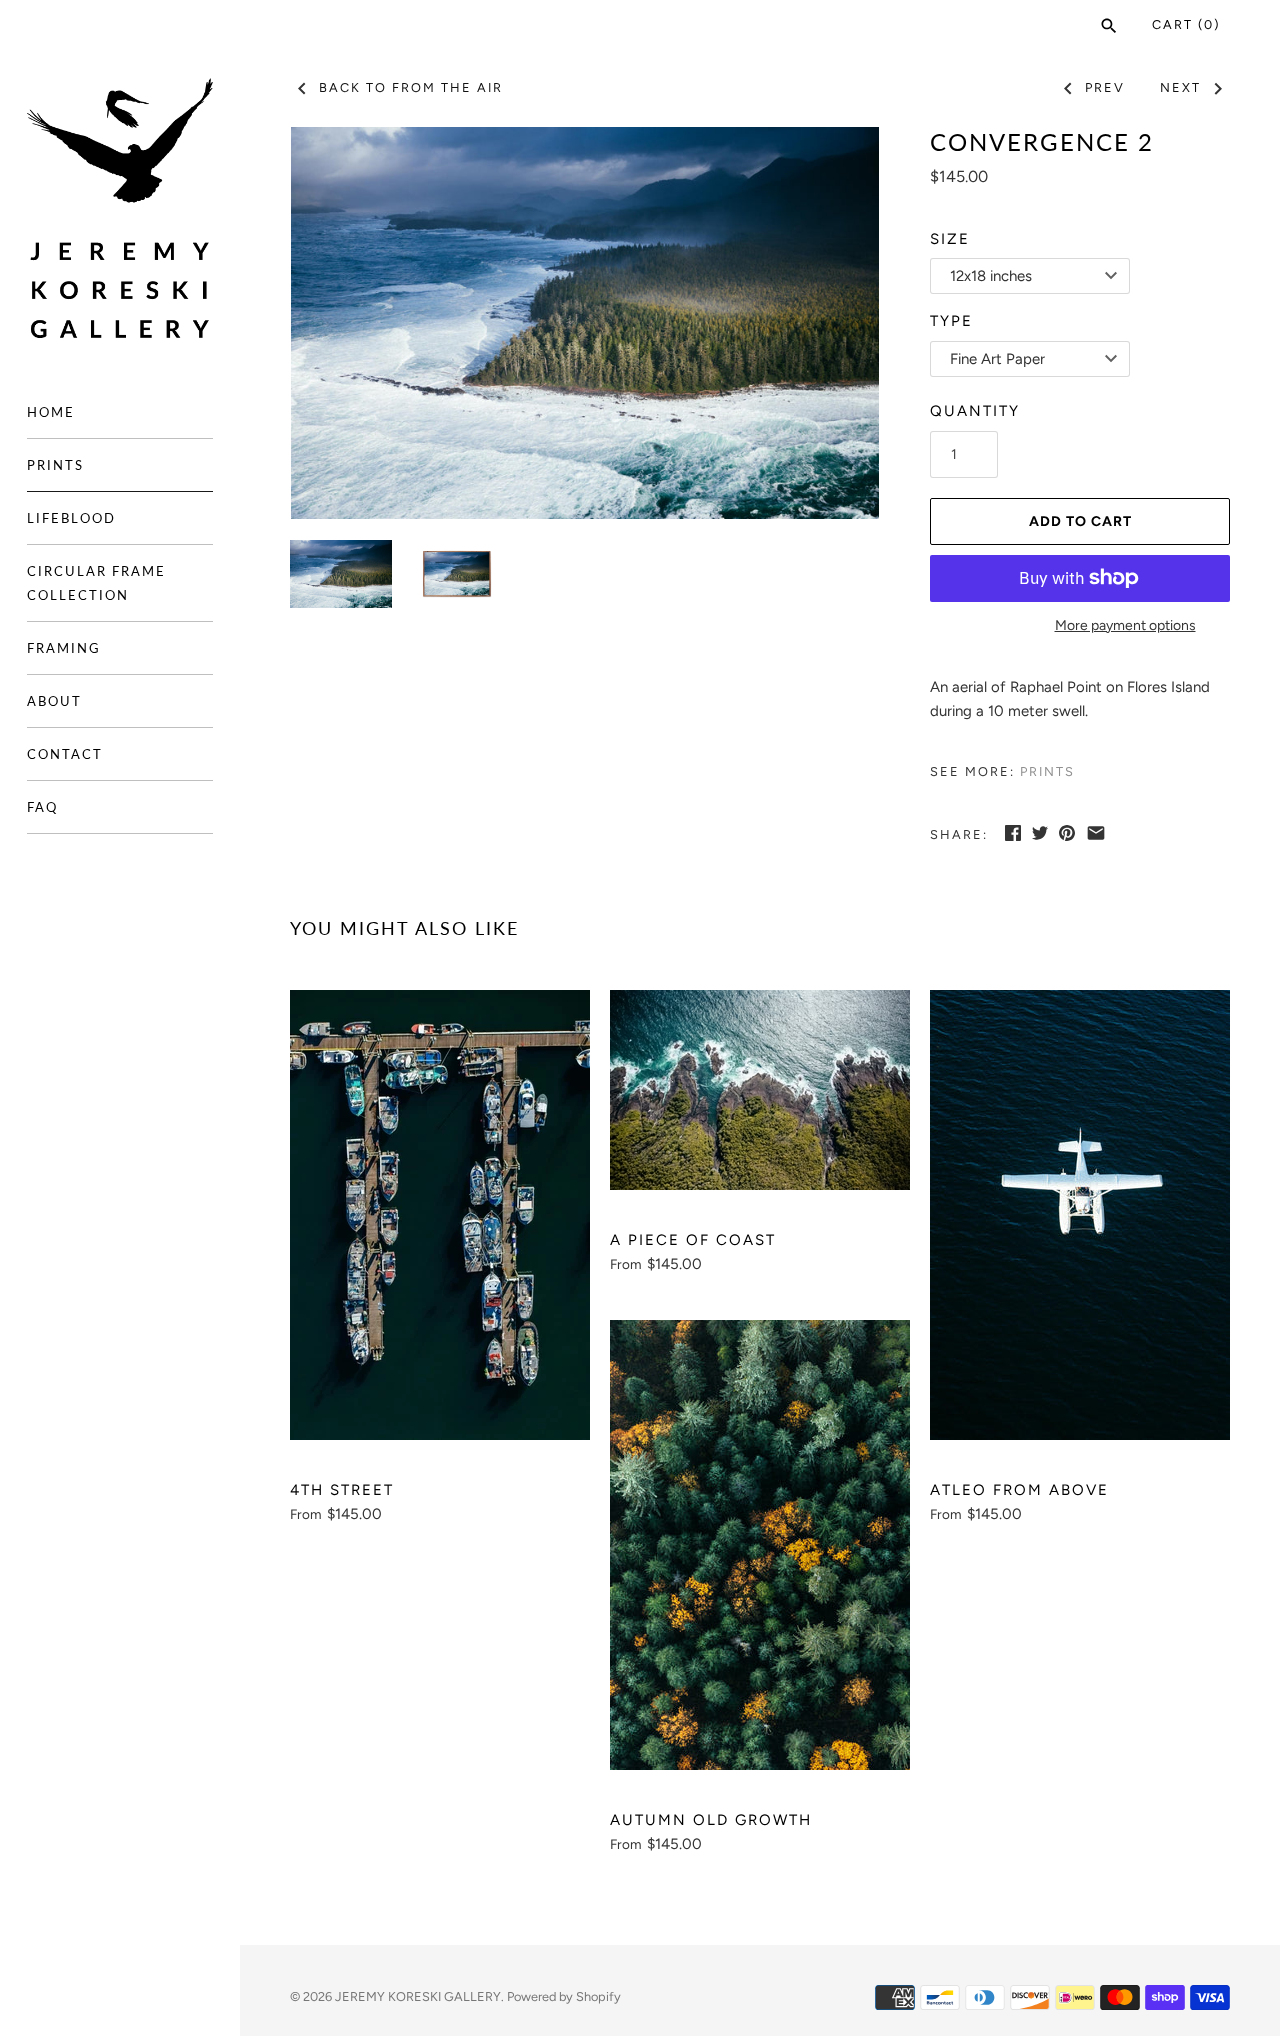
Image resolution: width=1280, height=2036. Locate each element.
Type (951, 321)
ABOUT (54, 701)
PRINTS (55, 465)
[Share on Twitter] (1040, 833)
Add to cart (1080, 521)
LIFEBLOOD (71, 518)
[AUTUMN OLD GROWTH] (760, 1545)
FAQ (42, 807)
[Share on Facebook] (1013, 833)
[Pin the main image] (1067, 833)
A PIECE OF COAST (693, 1240)
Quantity (975, 411)
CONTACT (65, 754)
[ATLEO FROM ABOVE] (1080, 1215)
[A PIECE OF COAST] (760, 1090)
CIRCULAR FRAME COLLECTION (96, 583)
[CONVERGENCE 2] (585, 323)
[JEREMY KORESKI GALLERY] (120, 208)
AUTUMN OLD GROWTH (711, 1820)
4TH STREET (342, 1490)
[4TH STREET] (440, 1215)
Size (950, 239)
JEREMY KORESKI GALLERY (418, 1996)
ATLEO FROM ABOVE (1019, 1490)
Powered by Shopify (564, 1996)
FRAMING (64, 648)
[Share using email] (1096, 833)
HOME (51, 412)
